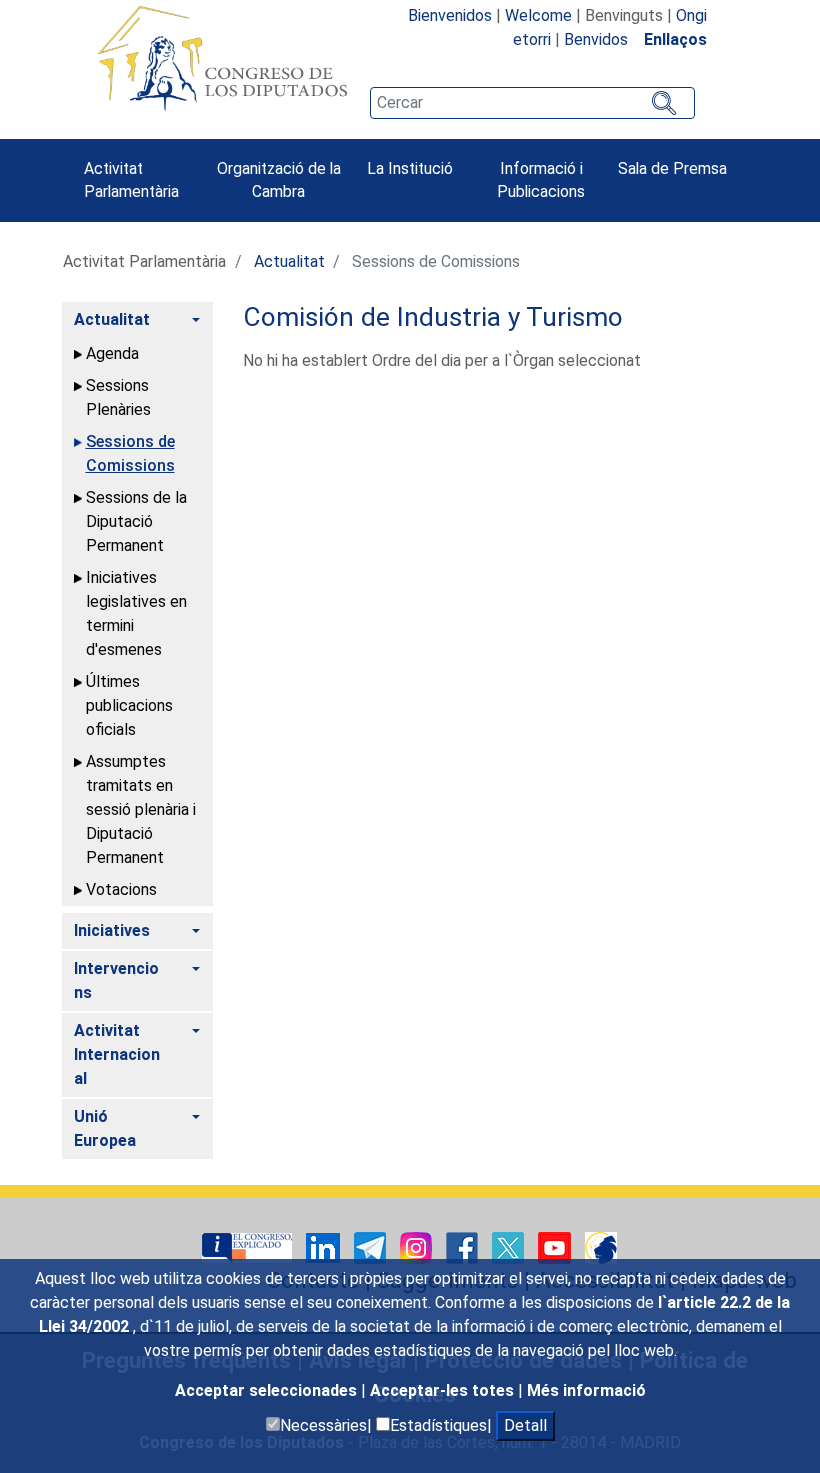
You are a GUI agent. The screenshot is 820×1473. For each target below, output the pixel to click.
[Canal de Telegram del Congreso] (372, 1246)
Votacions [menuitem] (121, 889)
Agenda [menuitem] (112, 353)
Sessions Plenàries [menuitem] (118, 397)
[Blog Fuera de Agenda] (601, 1246)
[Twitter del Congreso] (510, 1246)
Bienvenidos (450, 15)
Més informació (586, 1390)
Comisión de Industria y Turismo (433, 317)
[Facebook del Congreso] (464, 1246)
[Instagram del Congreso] (418, 1246)
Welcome (538, 15)
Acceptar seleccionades (268, 1390)
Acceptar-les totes (444, 1390)
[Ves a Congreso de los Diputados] (222, 58)
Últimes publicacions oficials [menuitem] (129, 705)
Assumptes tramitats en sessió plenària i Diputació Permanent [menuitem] (141, 809)
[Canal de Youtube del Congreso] (556, 1246)
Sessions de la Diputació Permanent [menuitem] (136, 521)
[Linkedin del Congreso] (325, 1246)
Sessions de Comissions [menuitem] (130, 453)
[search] (532, 103)
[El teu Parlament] (249, 1246)
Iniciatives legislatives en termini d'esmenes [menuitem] (136, 613)
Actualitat (289, 261)
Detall (525, 1425)
